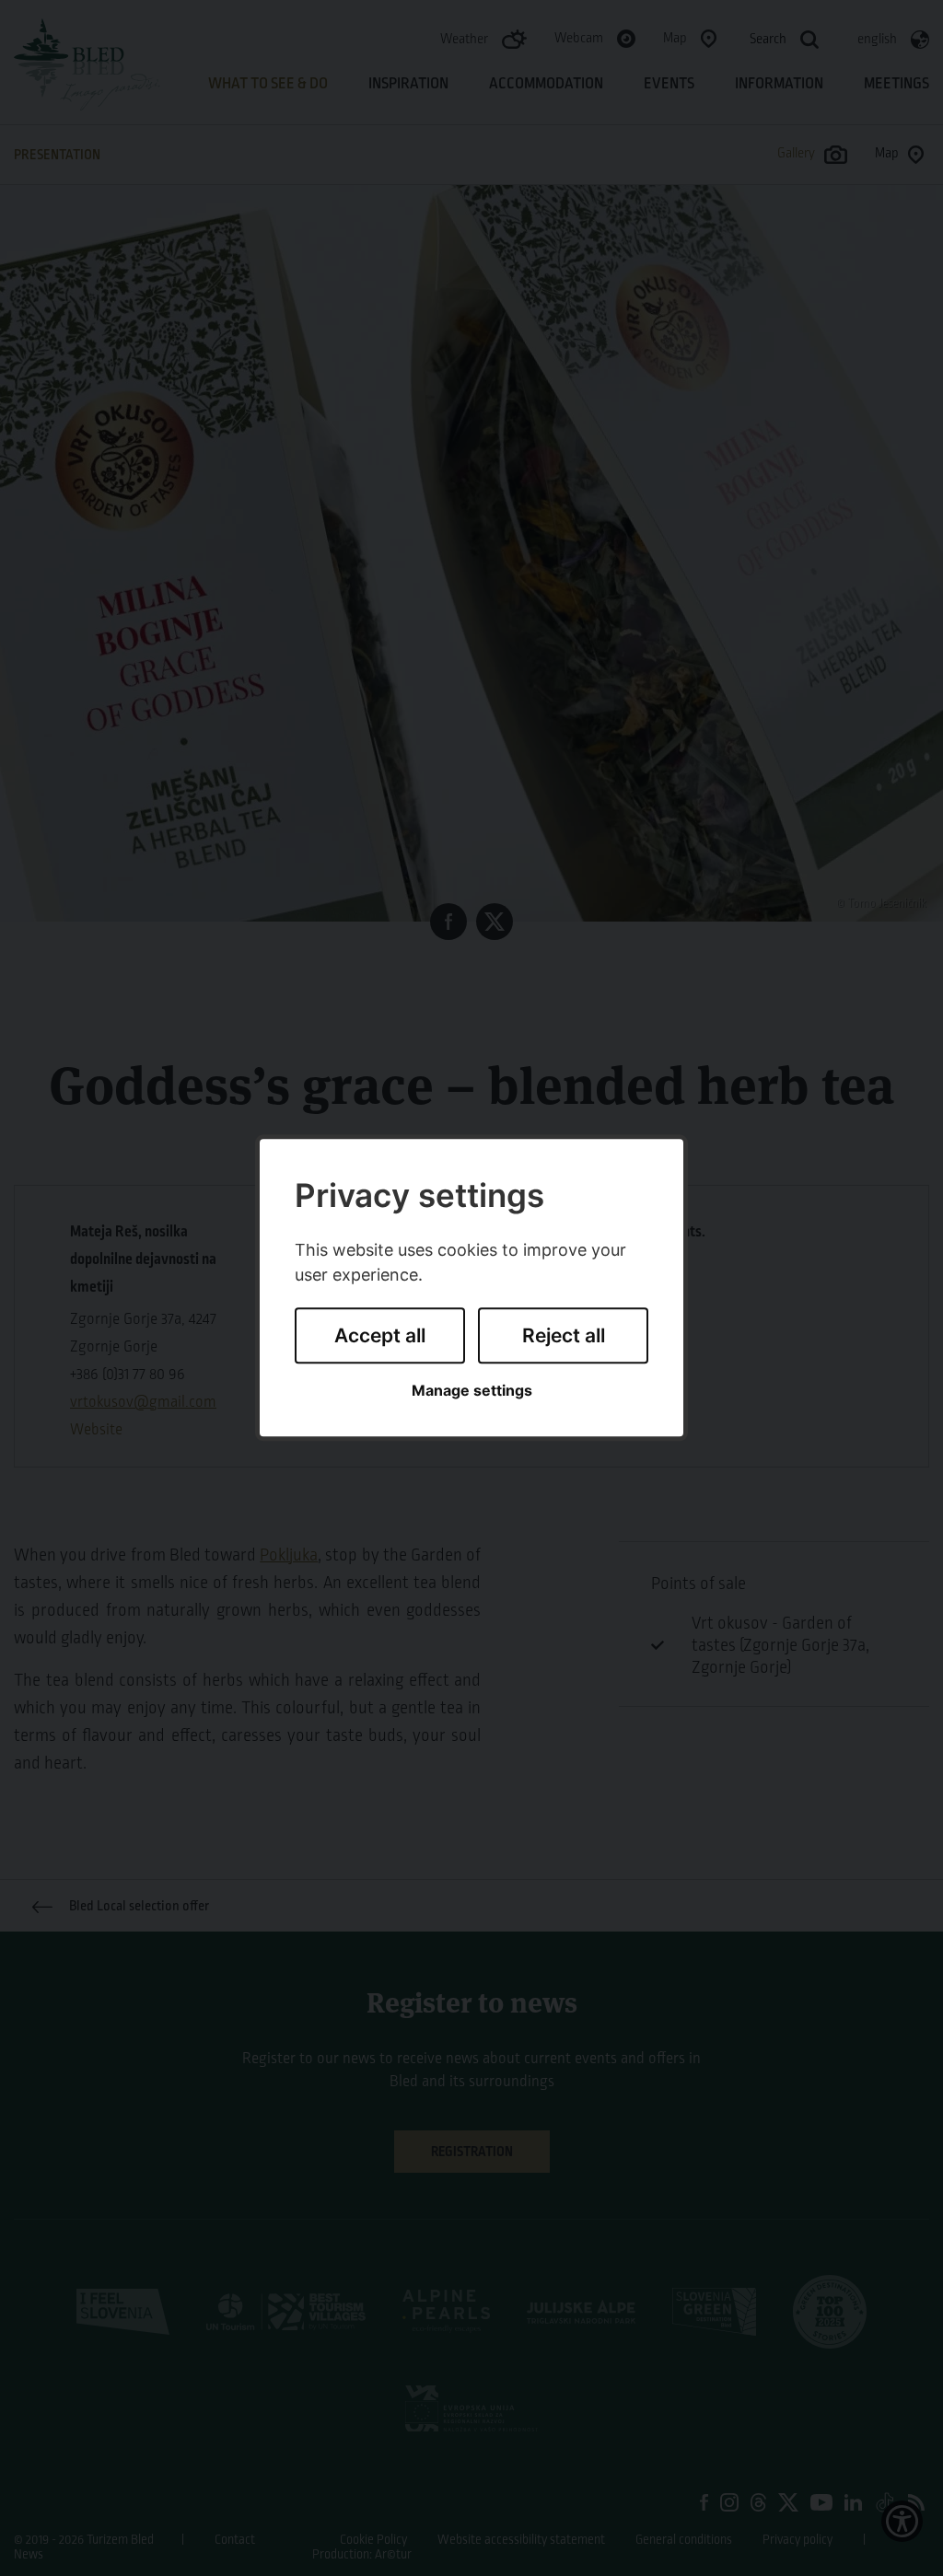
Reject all (564, 1335)
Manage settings (472, 1391)
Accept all (380, 1335)
